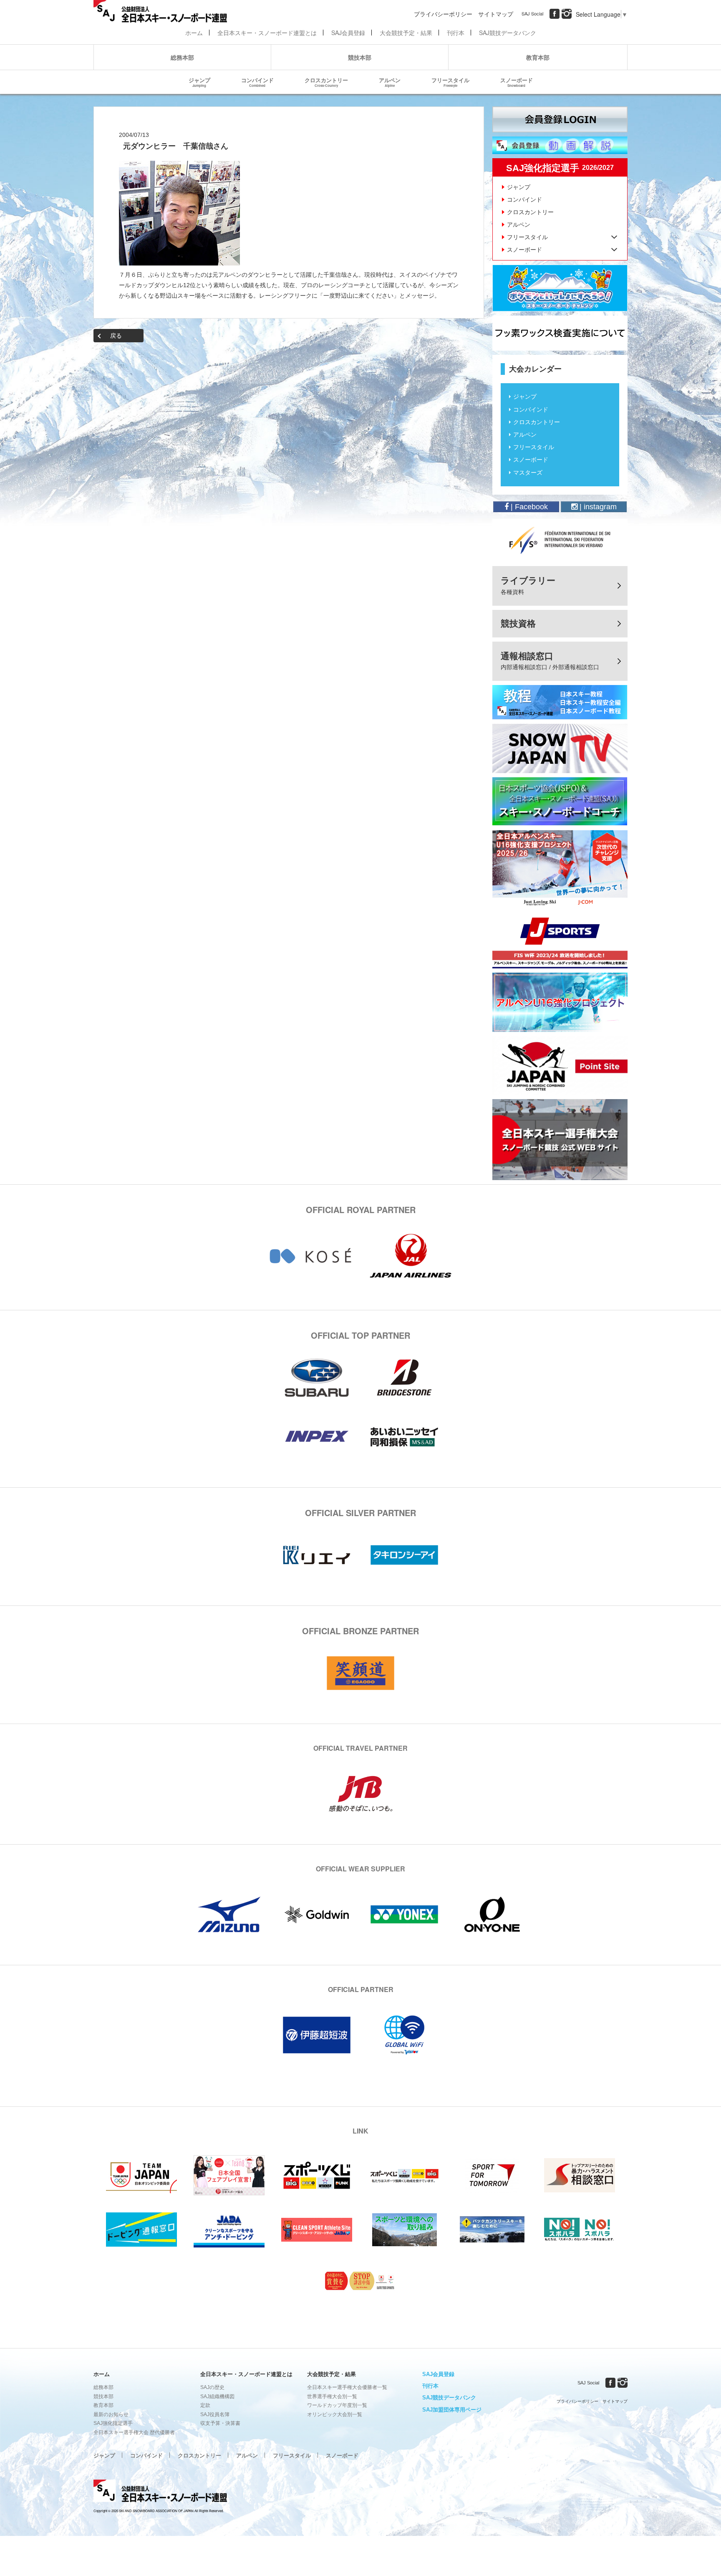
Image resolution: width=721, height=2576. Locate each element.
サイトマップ (496, 14)
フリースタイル (450, 82)
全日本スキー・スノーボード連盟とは (267, 33)
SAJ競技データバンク (508, 33)
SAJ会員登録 (348, 33)
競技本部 (360, 57)
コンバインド (257, 82)
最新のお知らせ (111, 2414)
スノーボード (517, 82)
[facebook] (555, 14)
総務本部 (182, 57)
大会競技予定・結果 (406, 33)
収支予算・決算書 (220, 2423)
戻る (116, 336)
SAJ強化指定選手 (113, 2423)
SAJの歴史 (212, 2387)
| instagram (597, 507)
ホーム (194, 33)
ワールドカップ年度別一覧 (337, 2405)
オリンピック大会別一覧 (335, 2414)
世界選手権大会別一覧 (332, 2397)
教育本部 (538, 57)
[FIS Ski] (560, 540)
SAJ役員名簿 (215, 2414)
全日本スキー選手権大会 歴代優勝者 (134, 2432)
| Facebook (528, 507)
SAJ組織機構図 (217, 2397)
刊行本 (456, 33)
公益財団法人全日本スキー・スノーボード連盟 (160, 2492)
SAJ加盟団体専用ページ (452, 2410)
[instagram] (567, 14)
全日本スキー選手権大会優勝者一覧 (347, 2387)
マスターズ (528, 473)
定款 (205, 2405)
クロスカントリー (326, 82)
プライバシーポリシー (443, 14)
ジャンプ (199, 82)
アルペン (390, 82)
